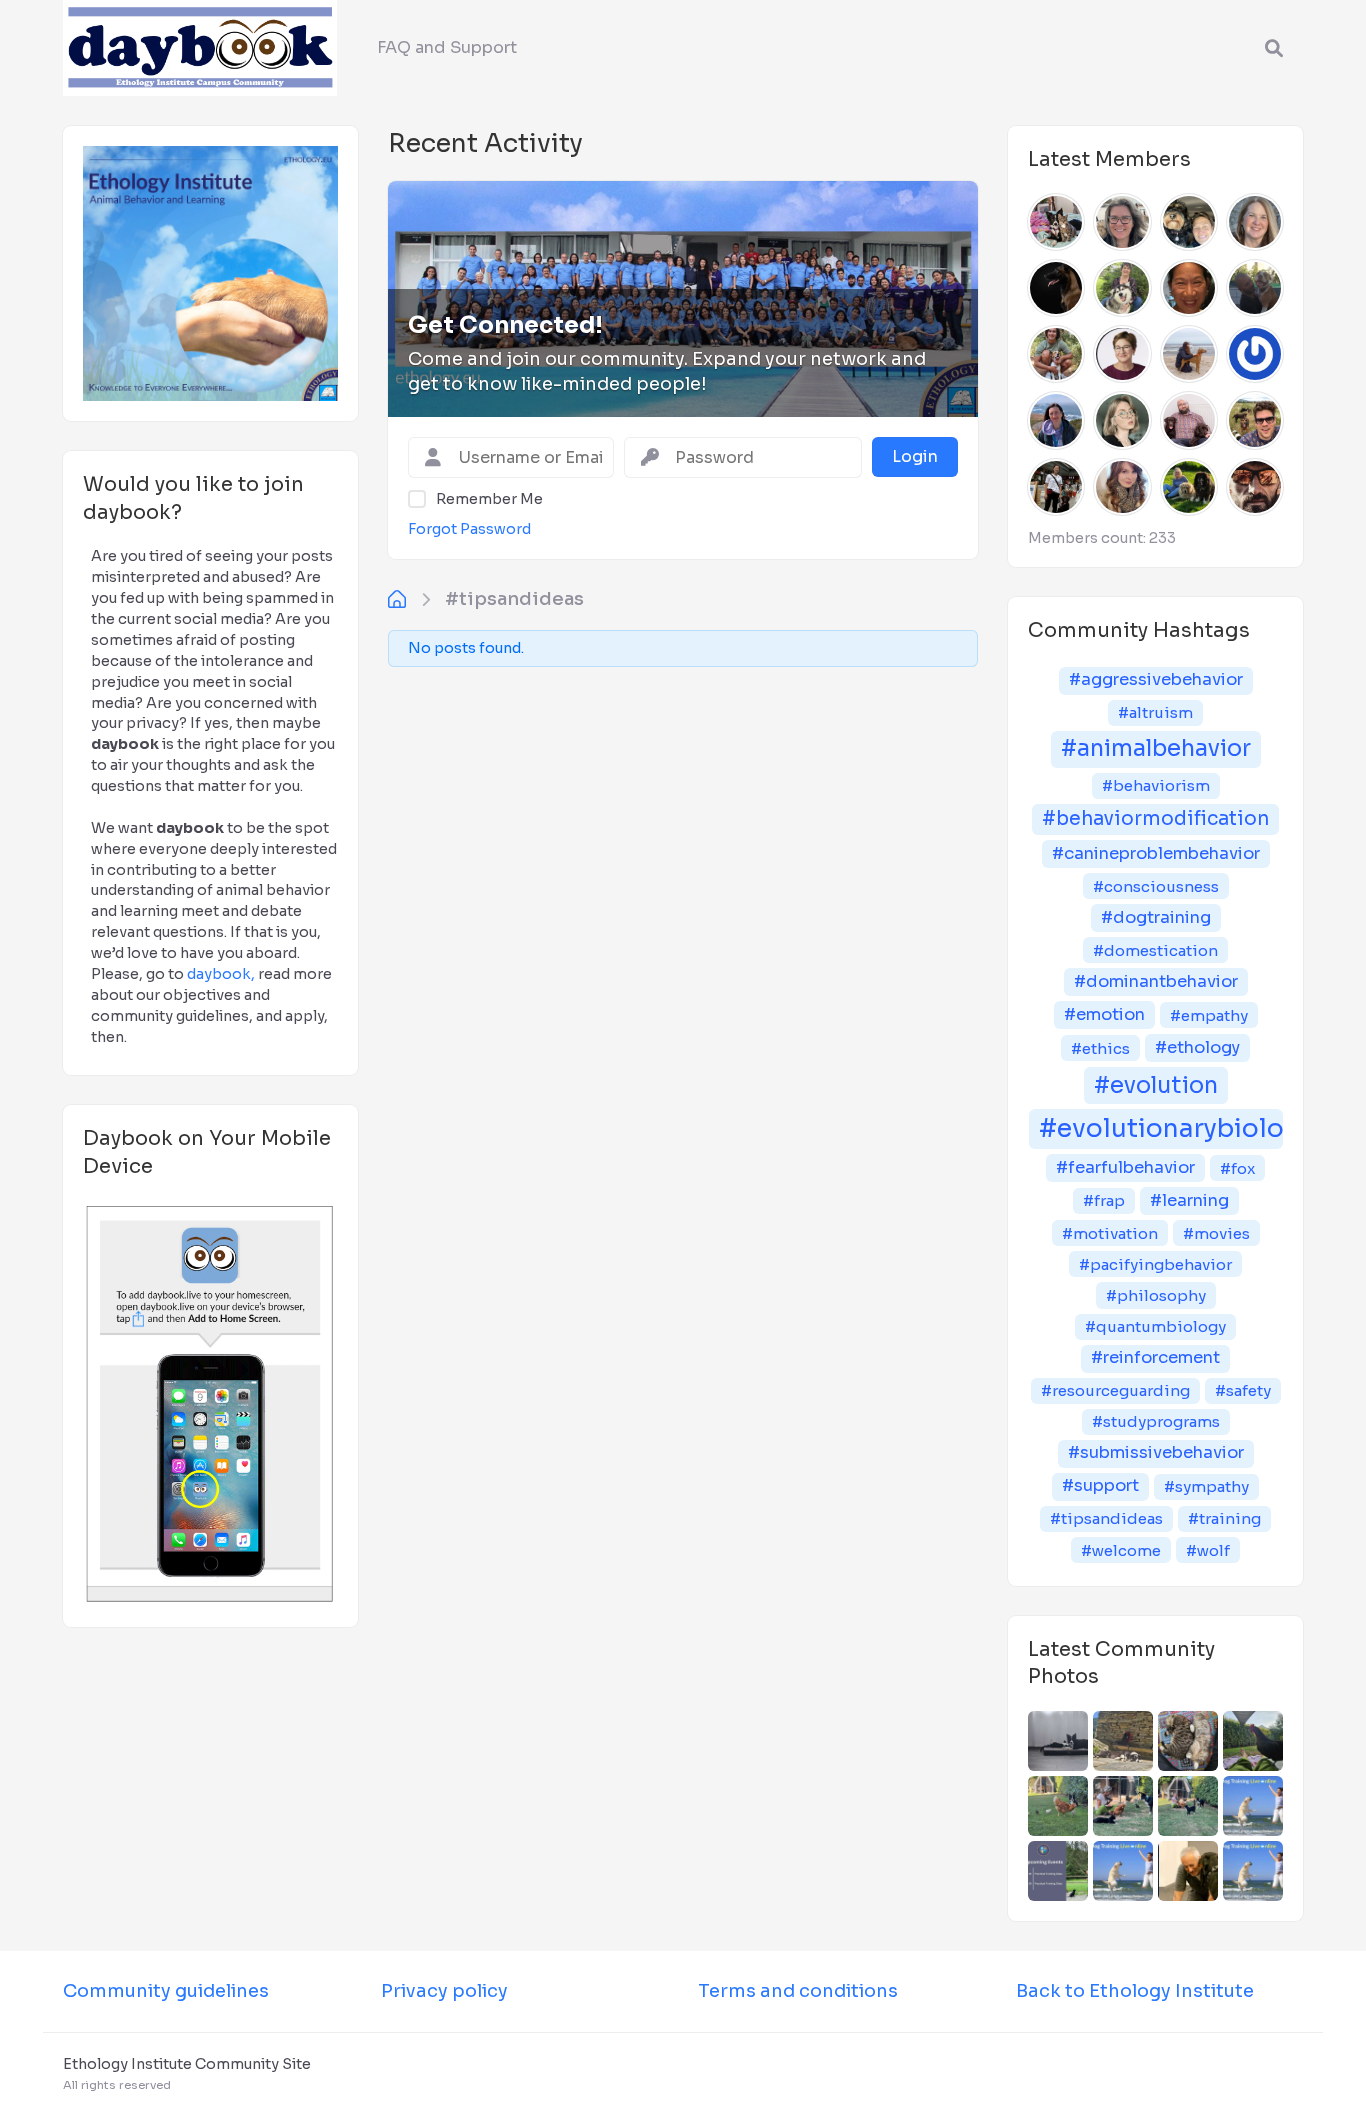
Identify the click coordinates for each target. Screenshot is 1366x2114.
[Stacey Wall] (1255, 222)
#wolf (1208, 1550)
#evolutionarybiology (1161, 1128)
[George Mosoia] (1189, 420)
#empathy (1209, 1015)
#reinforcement (1155, 1357)
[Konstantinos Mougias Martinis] (1056, 288)
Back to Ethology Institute (1135, 1991)
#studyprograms (1156, 1421)
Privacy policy (444, 1991)
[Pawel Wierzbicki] (1255, 487)
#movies (1216, 1233)
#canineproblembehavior (1156, 853)
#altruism (1155, 712)
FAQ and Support (447, 47)
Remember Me (489, 499)
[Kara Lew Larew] (1189, 288)
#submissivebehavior (1156, 1452)
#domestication (1155, 950)
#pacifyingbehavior (1155, 1264)
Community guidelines (166, 1991)
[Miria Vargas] (1255, 354)
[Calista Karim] (1056, 487)
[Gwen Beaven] (1122, 354)
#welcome (1121, 1550)
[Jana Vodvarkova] (1189, 354)
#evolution (1156, 1085)
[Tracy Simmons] (1189, 222)
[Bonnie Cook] (1122, 487)
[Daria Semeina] (1122, 420)
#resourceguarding (1115, 1390)
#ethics (1100, 1048)
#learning (1189, 1200)
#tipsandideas (514, 599)
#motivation (1110, 1233)
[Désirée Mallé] (1056, 222)
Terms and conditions (798, 1991)
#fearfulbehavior (1125, 1167)
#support (1100, 1485)
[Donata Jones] (1122, 222)
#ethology (1197, 1047)
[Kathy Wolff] (1122, 288)
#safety (1243, 1390)
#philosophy (1156, 1295)
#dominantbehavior (1156, 981)
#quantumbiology (1155, 1326)
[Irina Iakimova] (1056, 420)
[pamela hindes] (1189, 487)
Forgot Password (469, 529)
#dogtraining (1156, 917)
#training (1224, 1518)
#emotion (1104, 1014)
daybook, (221, 974)
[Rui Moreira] (1255, 288)
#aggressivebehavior (1156, 679)
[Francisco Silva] (1056, 354)
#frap (1104, 1200)
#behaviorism (1156, 785)
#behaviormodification (1155, 818)
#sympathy (1206, 1486)
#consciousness (1156, 886)
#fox (1237, 1168)
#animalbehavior (1156, 748)
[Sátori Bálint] (1255, 420)
